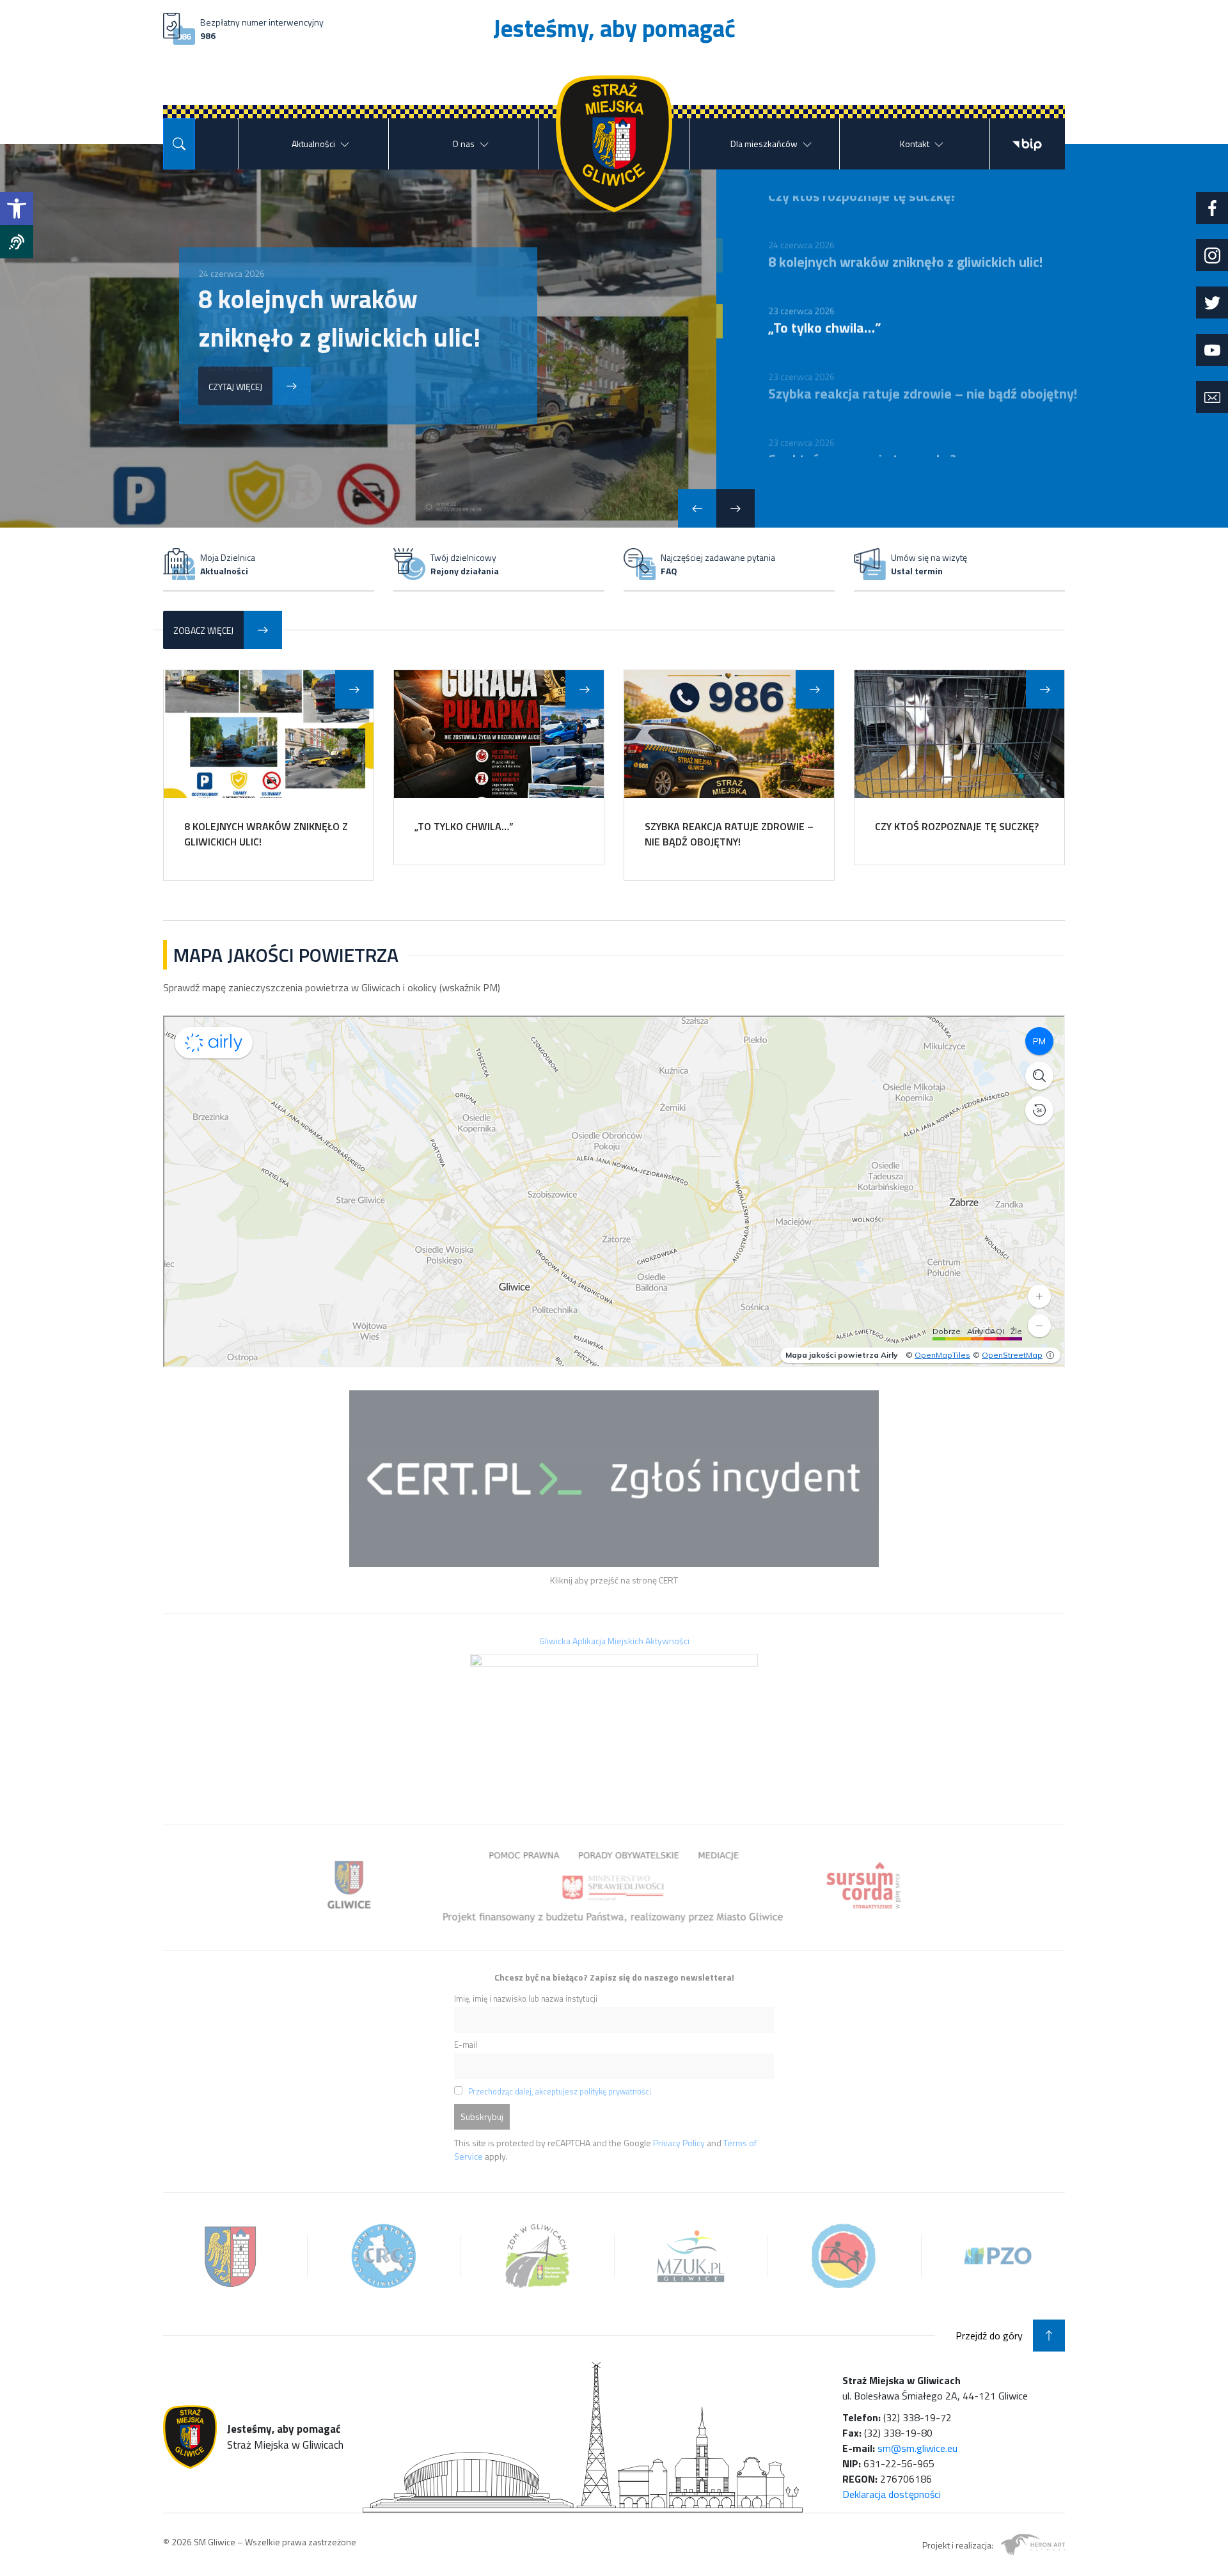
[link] (17, 208)
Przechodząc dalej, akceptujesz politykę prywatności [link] (560, 2092)
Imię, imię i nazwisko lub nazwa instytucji (526, 1999)
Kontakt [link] (915, 144)
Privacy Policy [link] (679, 2143)
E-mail (466, 2045)
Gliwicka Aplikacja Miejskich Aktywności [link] (614, 1641)
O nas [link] (463, 144)
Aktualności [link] (313, 144)
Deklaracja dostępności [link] (892, 2494)
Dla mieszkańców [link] (764, 144)
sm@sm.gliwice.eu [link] (917, 2448)
